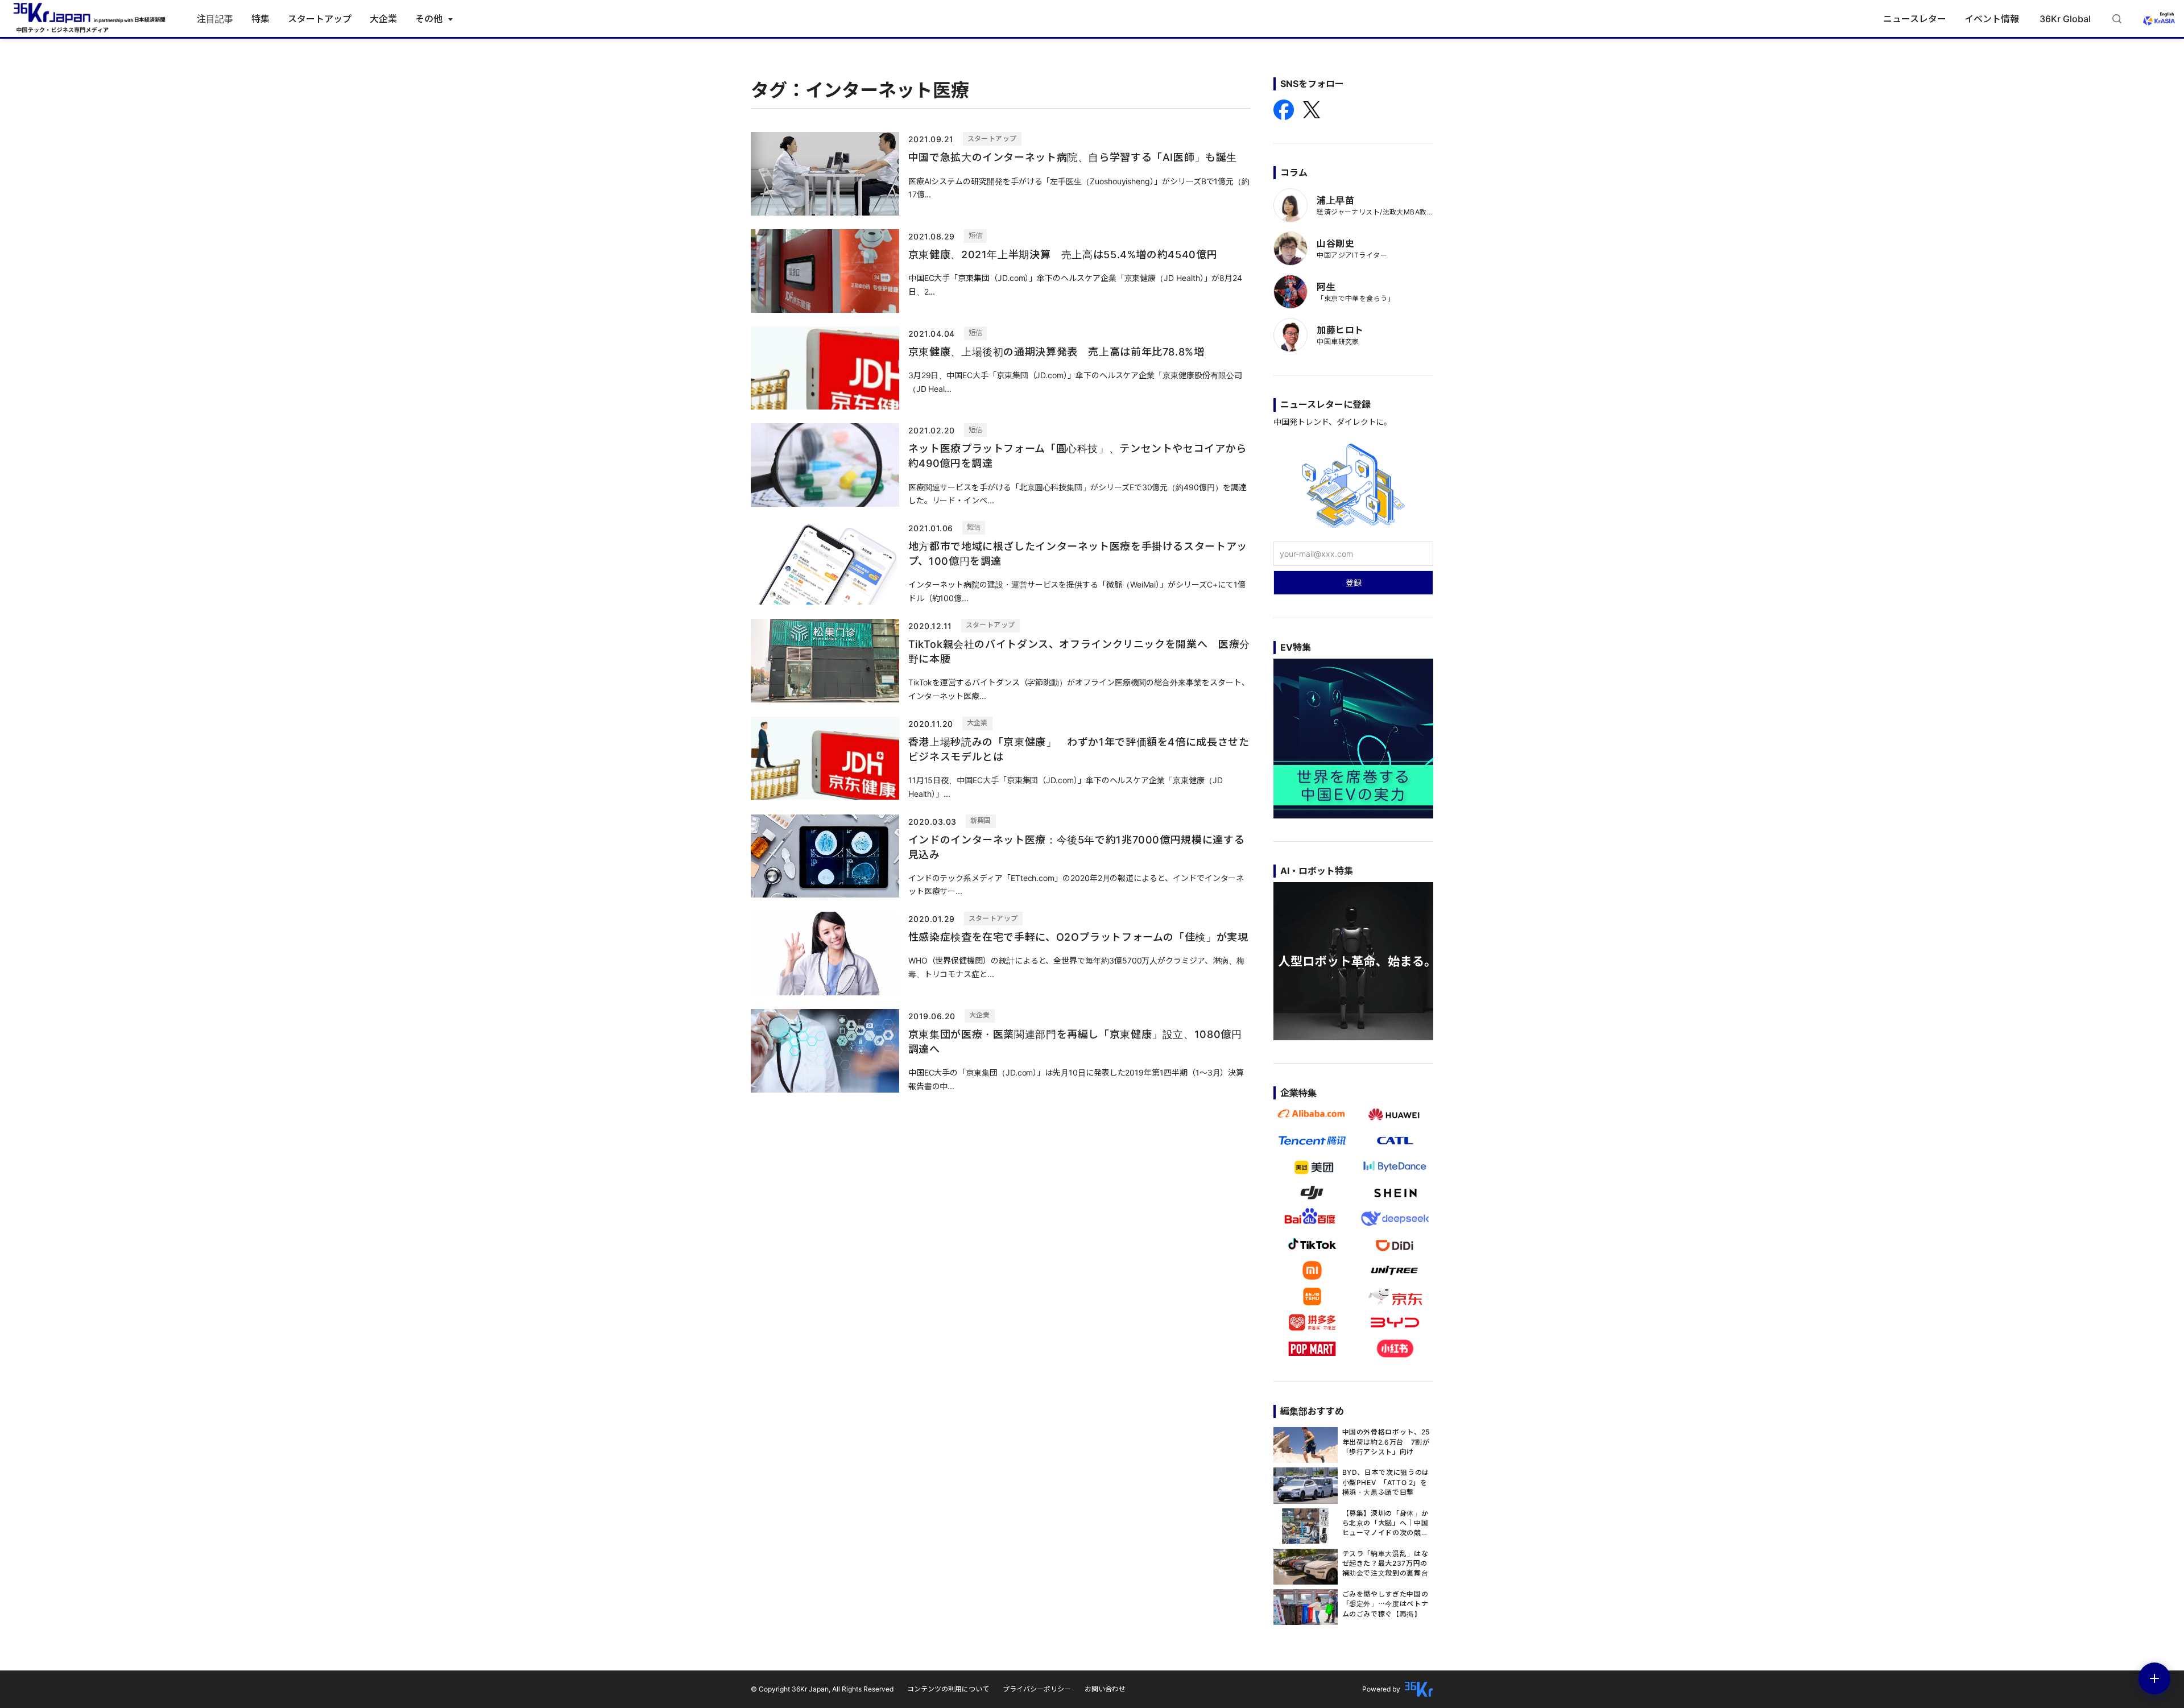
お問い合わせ (1105, 1689)
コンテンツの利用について (948, 1689)
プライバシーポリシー (1037, 1689)
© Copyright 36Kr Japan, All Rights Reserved (822, 1689)
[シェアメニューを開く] (2154, 1678)
